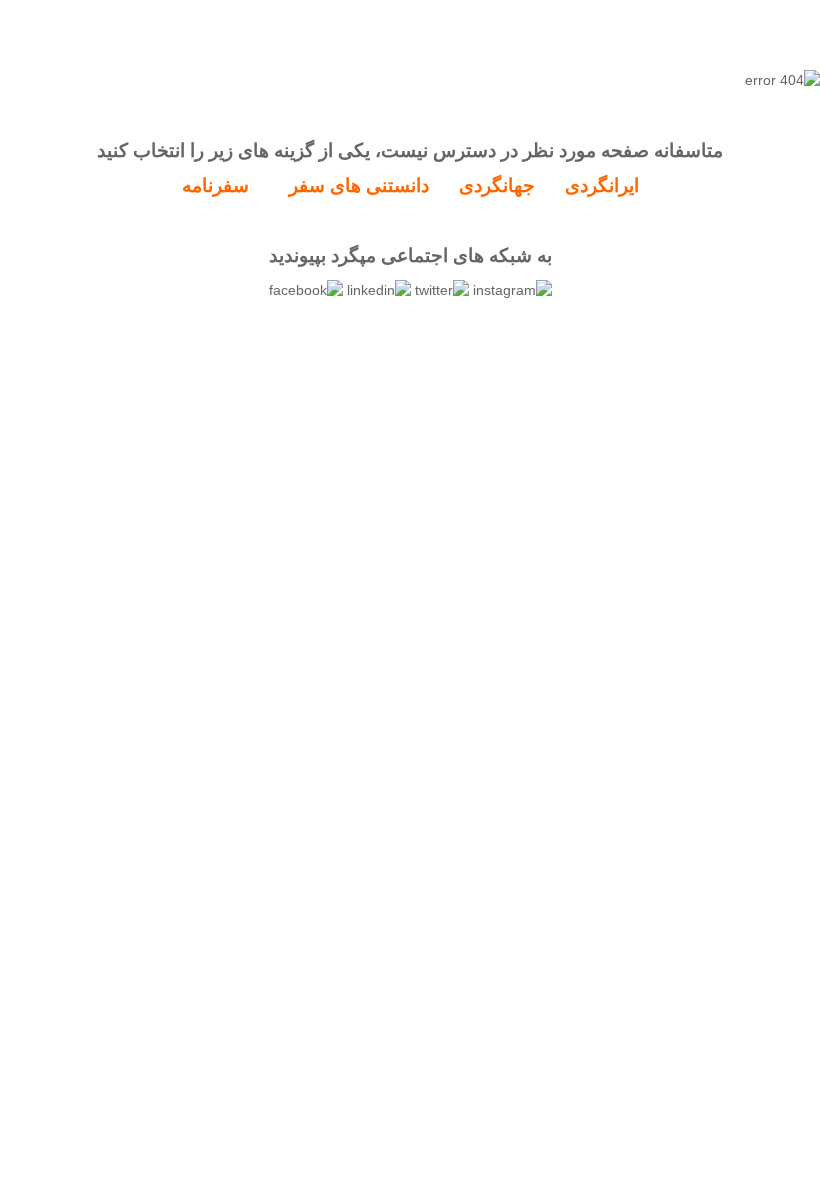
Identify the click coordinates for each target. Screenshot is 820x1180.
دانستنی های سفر (359, 185)
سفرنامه (215, 185)
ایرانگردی (602, 185)
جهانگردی (497, 185)
